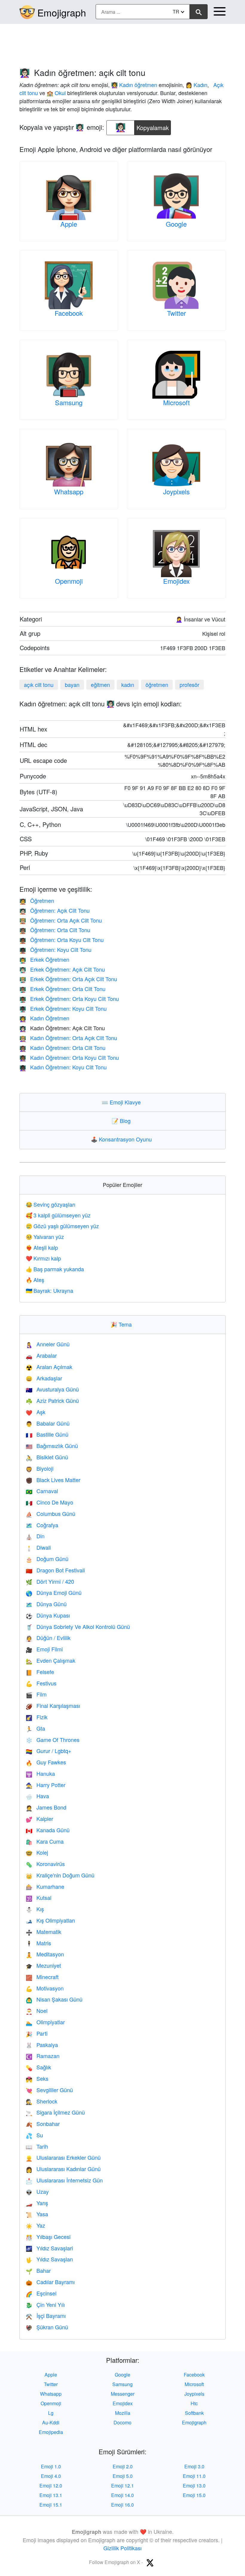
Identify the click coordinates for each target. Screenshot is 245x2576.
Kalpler (39, 1819)
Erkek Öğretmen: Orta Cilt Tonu (62, 989)
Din (35, 1536)
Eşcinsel (41, 2293)
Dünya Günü (46, 1604)
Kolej (37, 1852)
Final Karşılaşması (53, 1705)
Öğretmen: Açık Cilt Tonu (55, 910)
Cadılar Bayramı (50, 2282)
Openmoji (69, 581)
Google (176, 224)
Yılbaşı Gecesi (48, 2237)
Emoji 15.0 (194, 2495)
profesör (189, 685)
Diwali (38, 1547)
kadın (128, 685)
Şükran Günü (47, 2327)
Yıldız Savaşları (49, 2259)
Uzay (37, 2191)
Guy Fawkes (46, 1762)
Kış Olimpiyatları (50, 1920)
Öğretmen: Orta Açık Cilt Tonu (61, 920)
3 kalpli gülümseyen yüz (58, 1215)
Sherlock (42, 2101)
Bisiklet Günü (47, 1457)
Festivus (41, 1683)
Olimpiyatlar (45, 2022)
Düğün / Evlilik (48, 1638)
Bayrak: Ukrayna (49, 1290)
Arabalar (41, 1355)
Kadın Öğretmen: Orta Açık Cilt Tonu (68, 1038)
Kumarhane (45, 1886)
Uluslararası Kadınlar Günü (63, 2169)
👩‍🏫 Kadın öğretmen (134, 85)
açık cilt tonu (39, 685)
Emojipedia (51, 2432)
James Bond (46, 1807)
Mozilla (123, 2413)
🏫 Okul (56, 93)
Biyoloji (40, 1468)
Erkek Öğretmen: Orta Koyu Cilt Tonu (69, 999)
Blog (122, 1121)
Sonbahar (43, 2124)
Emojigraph (62, 12)
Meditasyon (45, 1954)
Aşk (36, 1412)
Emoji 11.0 (194, 2476)
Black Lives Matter (53, 1480)
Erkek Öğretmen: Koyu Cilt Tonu (63, 1008)
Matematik (43, 1932)
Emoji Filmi (44, 1649)
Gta (35, 1728)
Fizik (37, 1717)
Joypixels (176, 491)
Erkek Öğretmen (44, 959)
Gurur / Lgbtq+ (49, 1751)
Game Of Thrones (53, 1740)
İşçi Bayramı (46, 2316)
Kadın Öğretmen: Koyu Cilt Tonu (63, 1067)
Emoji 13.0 (194, 2486)
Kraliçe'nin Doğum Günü (60, 1875)
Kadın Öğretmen (44, 1018)
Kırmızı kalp (43, 1258)
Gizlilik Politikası (122, 2548)
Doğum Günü (47, 1559)
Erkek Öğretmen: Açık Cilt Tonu (62, 969)
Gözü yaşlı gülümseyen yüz (62, 1226)
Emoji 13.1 (51, 2495)
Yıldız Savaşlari (49, 2248)
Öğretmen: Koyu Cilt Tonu (55, 949)
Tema (122, 1324)
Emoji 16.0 (122, 2505)
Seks (37, 2078)
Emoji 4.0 (51, 2476)
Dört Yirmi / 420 (50, 1581)
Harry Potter (46, 1785)
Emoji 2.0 (123, 2466)
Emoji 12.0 (51, 2486)
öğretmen (157, 685)
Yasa (37, 2214)
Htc (194, 2403)
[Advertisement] (122, 43)
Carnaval (42, 1491)
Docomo (122, 2422)
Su (34, 2135)
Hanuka (40, 1773)
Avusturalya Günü (52, 1389)
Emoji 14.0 (122, 2495)
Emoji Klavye (122, 1102)
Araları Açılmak (49, 1367)
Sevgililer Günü (49, 2090)
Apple (69, 224)
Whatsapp (69, 491)
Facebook (69, 313)
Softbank (194, 2413)
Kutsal (39, 1897)
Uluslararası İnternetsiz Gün (64, 2180)
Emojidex (176, 581)
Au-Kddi (51, 2422)
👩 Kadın (196, 85)
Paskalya (42, 2045)
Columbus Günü (50, 1513)
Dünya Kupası (48, 1615)
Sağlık (38, 2067)
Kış (35, 1909)
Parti (37, 2033)
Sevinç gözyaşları (50, 1204)
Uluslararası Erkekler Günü (63, 2157)
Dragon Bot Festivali (55, 1570)
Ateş (35, 1280)
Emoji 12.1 (122, 2486)
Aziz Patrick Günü (52, 1400)
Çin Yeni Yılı (45, 2304)
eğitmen (100, 685)
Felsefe (40, 1672)
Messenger (123, 2394)
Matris (38, 1943)
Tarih (37, 2146)
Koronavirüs (45, 1864)
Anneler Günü (48, 1344)
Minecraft (42, 1977)
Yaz (35, 2225)
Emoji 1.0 (51, 2466)
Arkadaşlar (44, 1378)
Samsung (69, 402)
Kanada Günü (48, 1830)
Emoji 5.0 (123, 2476)
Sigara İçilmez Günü (55, 2112)
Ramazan (43, 2056)
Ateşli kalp (42, 1247)
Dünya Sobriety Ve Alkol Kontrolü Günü (78, 1627)
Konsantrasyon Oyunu (123, 1139)
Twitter (176, 313)
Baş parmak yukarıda (55, 1269)
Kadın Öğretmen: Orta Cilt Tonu (62, 1048)
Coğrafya (42, 1525)
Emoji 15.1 (51, 2505)
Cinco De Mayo (49, 1502)
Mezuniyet (43, 1965)
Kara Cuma (45, 1841)
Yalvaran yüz (45, 1237)
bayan (72, 685)
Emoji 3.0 (194, 2466)
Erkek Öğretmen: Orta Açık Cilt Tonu (68, 979)
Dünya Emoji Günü (54, 1592)
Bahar (38, 2270)
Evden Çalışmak (50, 1660)
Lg (51, 2413)
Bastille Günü (47, 1434)
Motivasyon (45, 1988)
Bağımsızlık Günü (52, 1446)
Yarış (37, 2203)
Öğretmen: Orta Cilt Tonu (55, 930)
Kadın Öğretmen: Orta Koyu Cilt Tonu (69, 1057)
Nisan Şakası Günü (54, 1999)
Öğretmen (37, 900)
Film (36, 1694)
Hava (37, 1796)
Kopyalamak (153, 126)
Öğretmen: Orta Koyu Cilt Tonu (62, 940)
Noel (37, 2011)
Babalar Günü (48, 1423)
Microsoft (176, 402)
